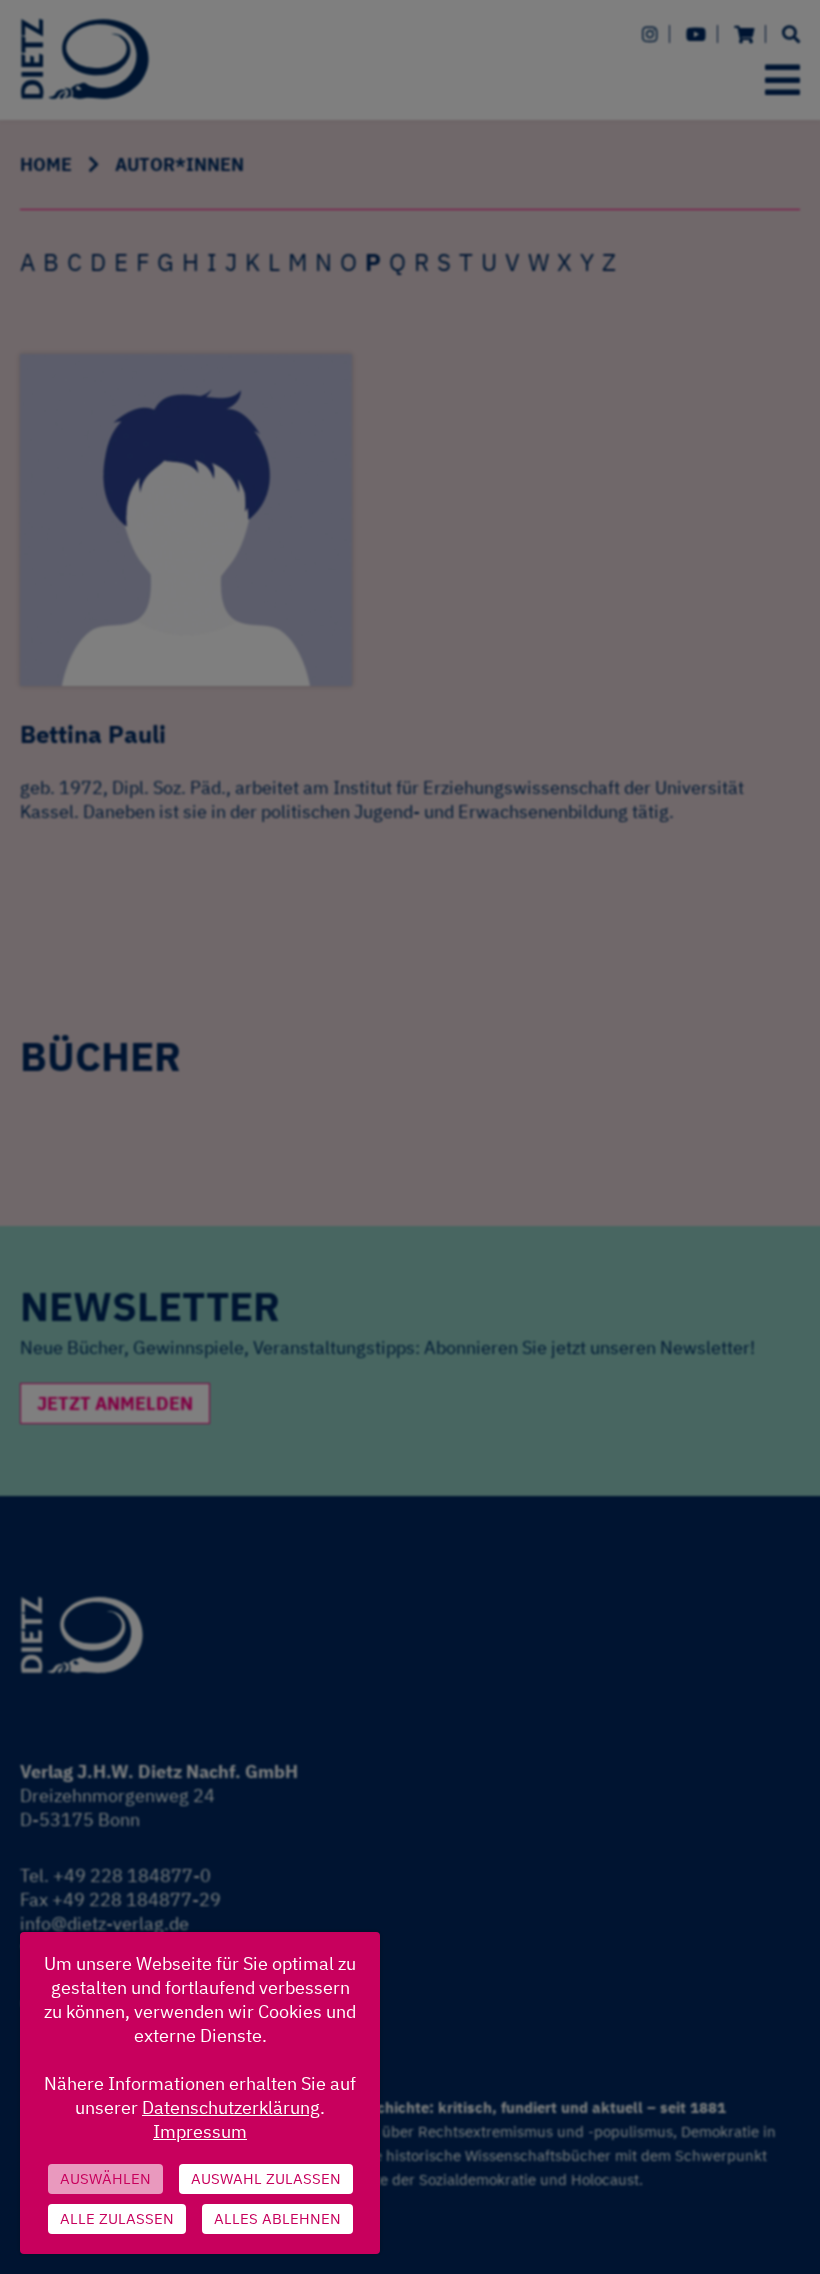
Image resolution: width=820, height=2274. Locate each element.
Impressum (200, 2131)
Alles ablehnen (277, 2218)
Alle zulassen (117, 2218)
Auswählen (105, 2178)
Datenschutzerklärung (231, 2107)
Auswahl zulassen (266, 2178)
